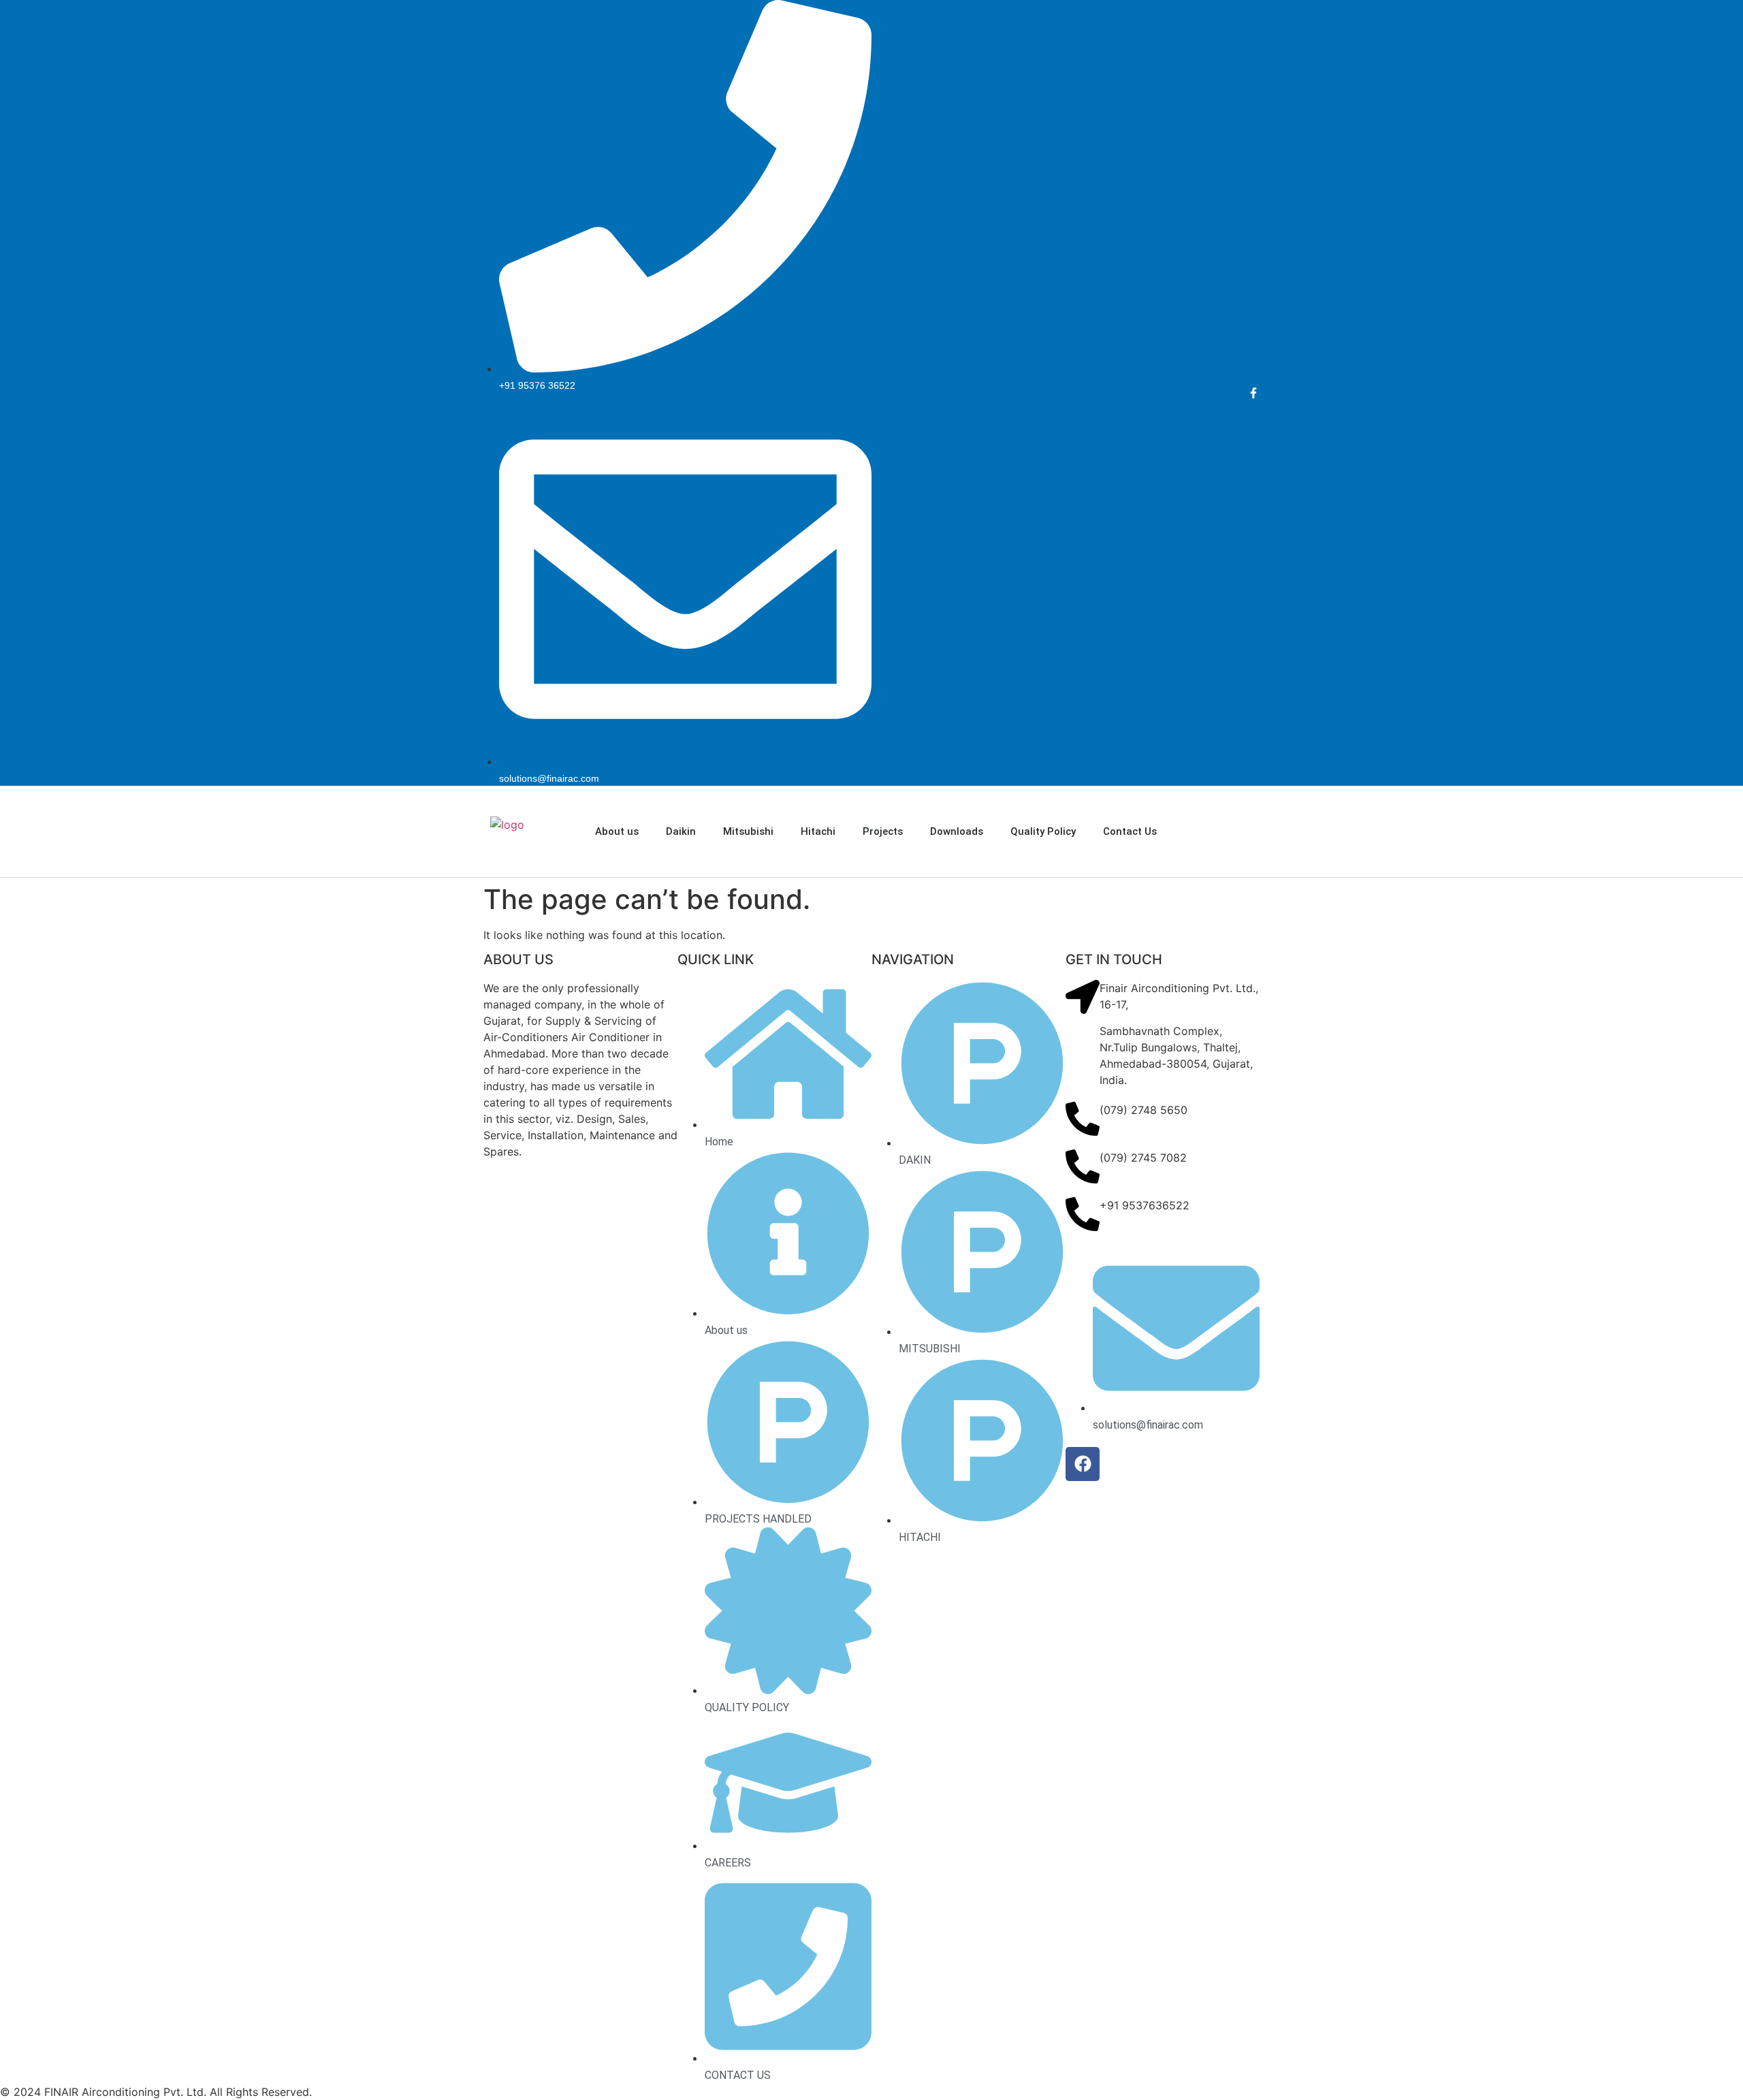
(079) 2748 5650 (1144, 1110)
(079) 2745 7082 (1143, 1158)
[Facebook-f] (1254, 393)
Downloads (957, 831)
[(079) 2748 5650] (1083, 1119)
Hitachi (818, 831)
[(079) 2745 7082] (1083, 1166)
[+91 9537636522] (1083, 1214)
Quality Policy (1043, 831)
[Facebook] (1083, 1464)
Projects (883, 831)
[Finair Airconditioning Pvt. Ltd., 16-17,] (1083, 997)
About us (617, 831)
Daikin (681, 831)
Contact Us (1130, 831)
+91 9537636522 (1145, 1205)
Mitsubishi (748, 831)
